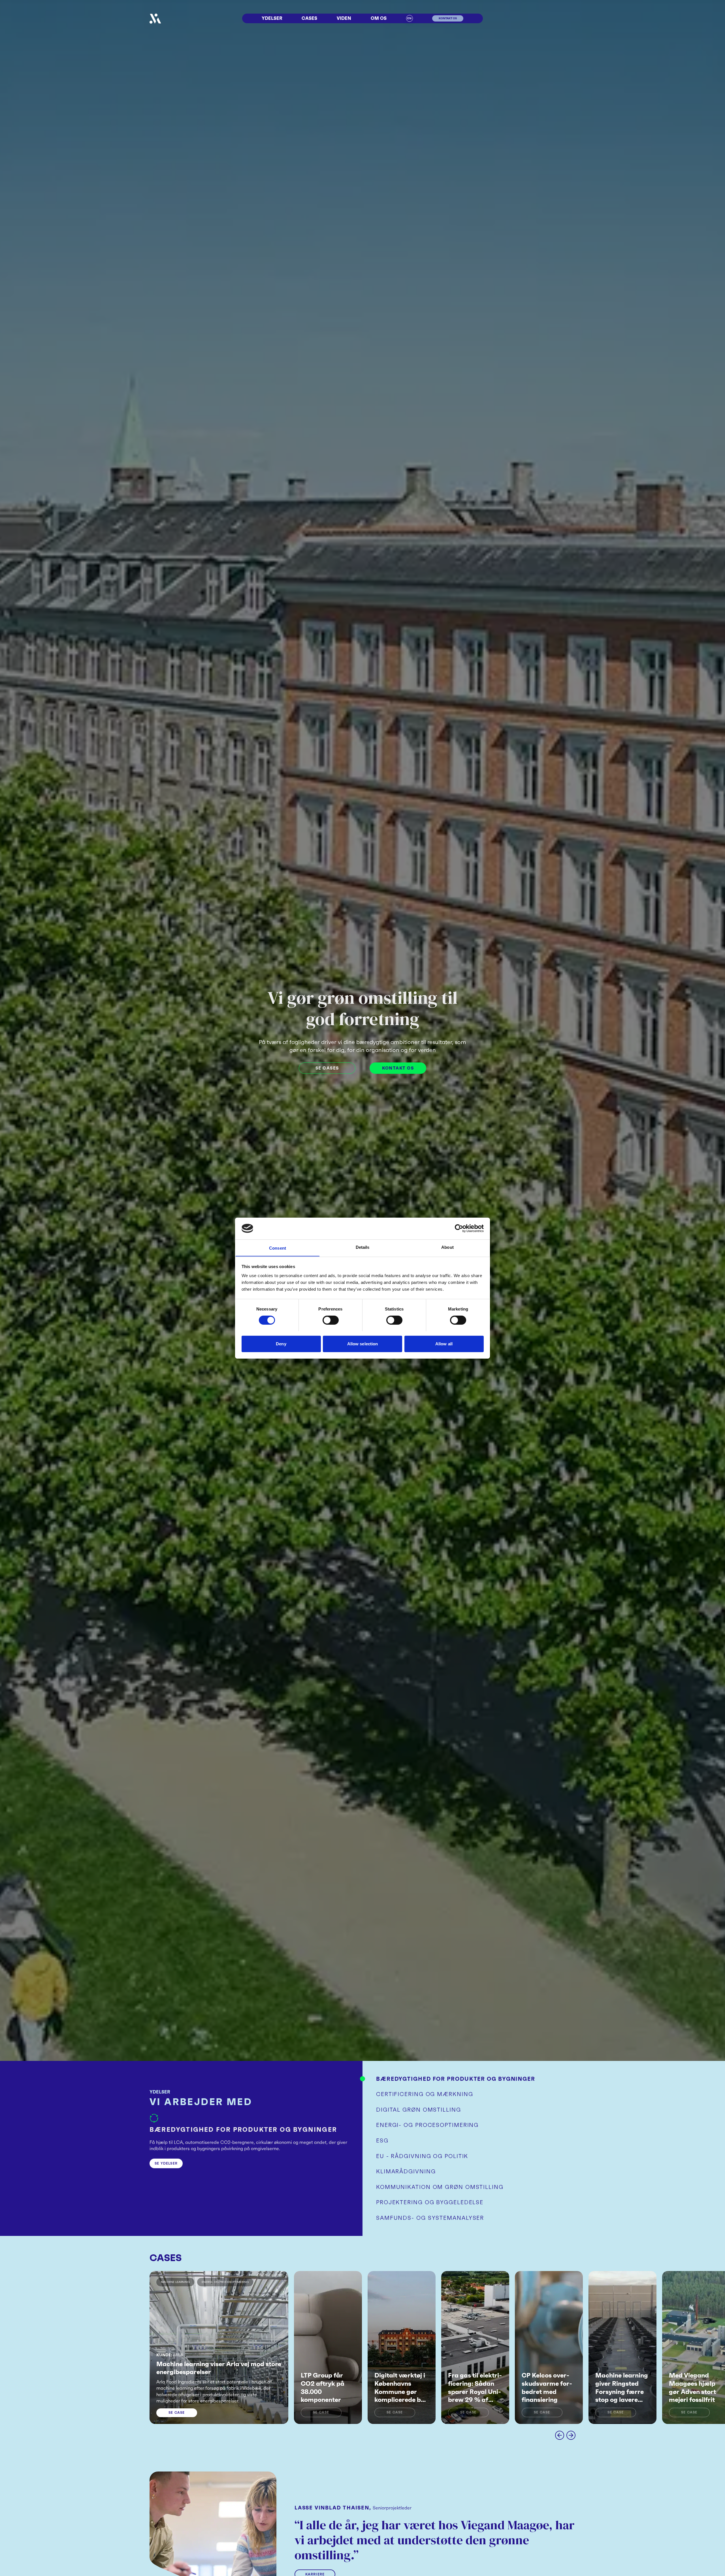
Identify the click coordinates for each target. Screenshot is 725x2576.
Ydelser (272, 18)
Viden (344, 18)
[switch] (331, 1320)
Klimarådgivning (406, 2171)
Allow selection (363, 1344)
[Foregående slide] (560, 2435)
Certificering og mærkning (425, 2094)
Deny (281, 1344)
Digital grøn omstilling (419, 2110)
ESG (382, 2140)
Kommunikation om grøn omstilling (440, 2187)
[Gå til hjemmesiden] (155, 19)
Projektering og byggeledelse (430, 2202)
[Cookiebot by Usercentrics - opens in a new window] (459, 1228)
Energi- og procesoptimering (427, 2125)
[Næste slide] (571, 2435)
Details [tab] (363, 1247)
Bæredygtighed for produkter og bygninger (456, 2079)
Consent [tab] (278, 1248)
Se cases (327, 1068)
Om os (379, 18)
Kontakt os (398, 1068)
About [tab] (447, 1247)
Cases (309, 18)
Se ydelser (166, 2163)
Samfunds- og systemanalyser (430, 2218)
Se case (177, 2412)
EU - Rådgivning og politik (422, 2156)
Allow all (444, 1344)
